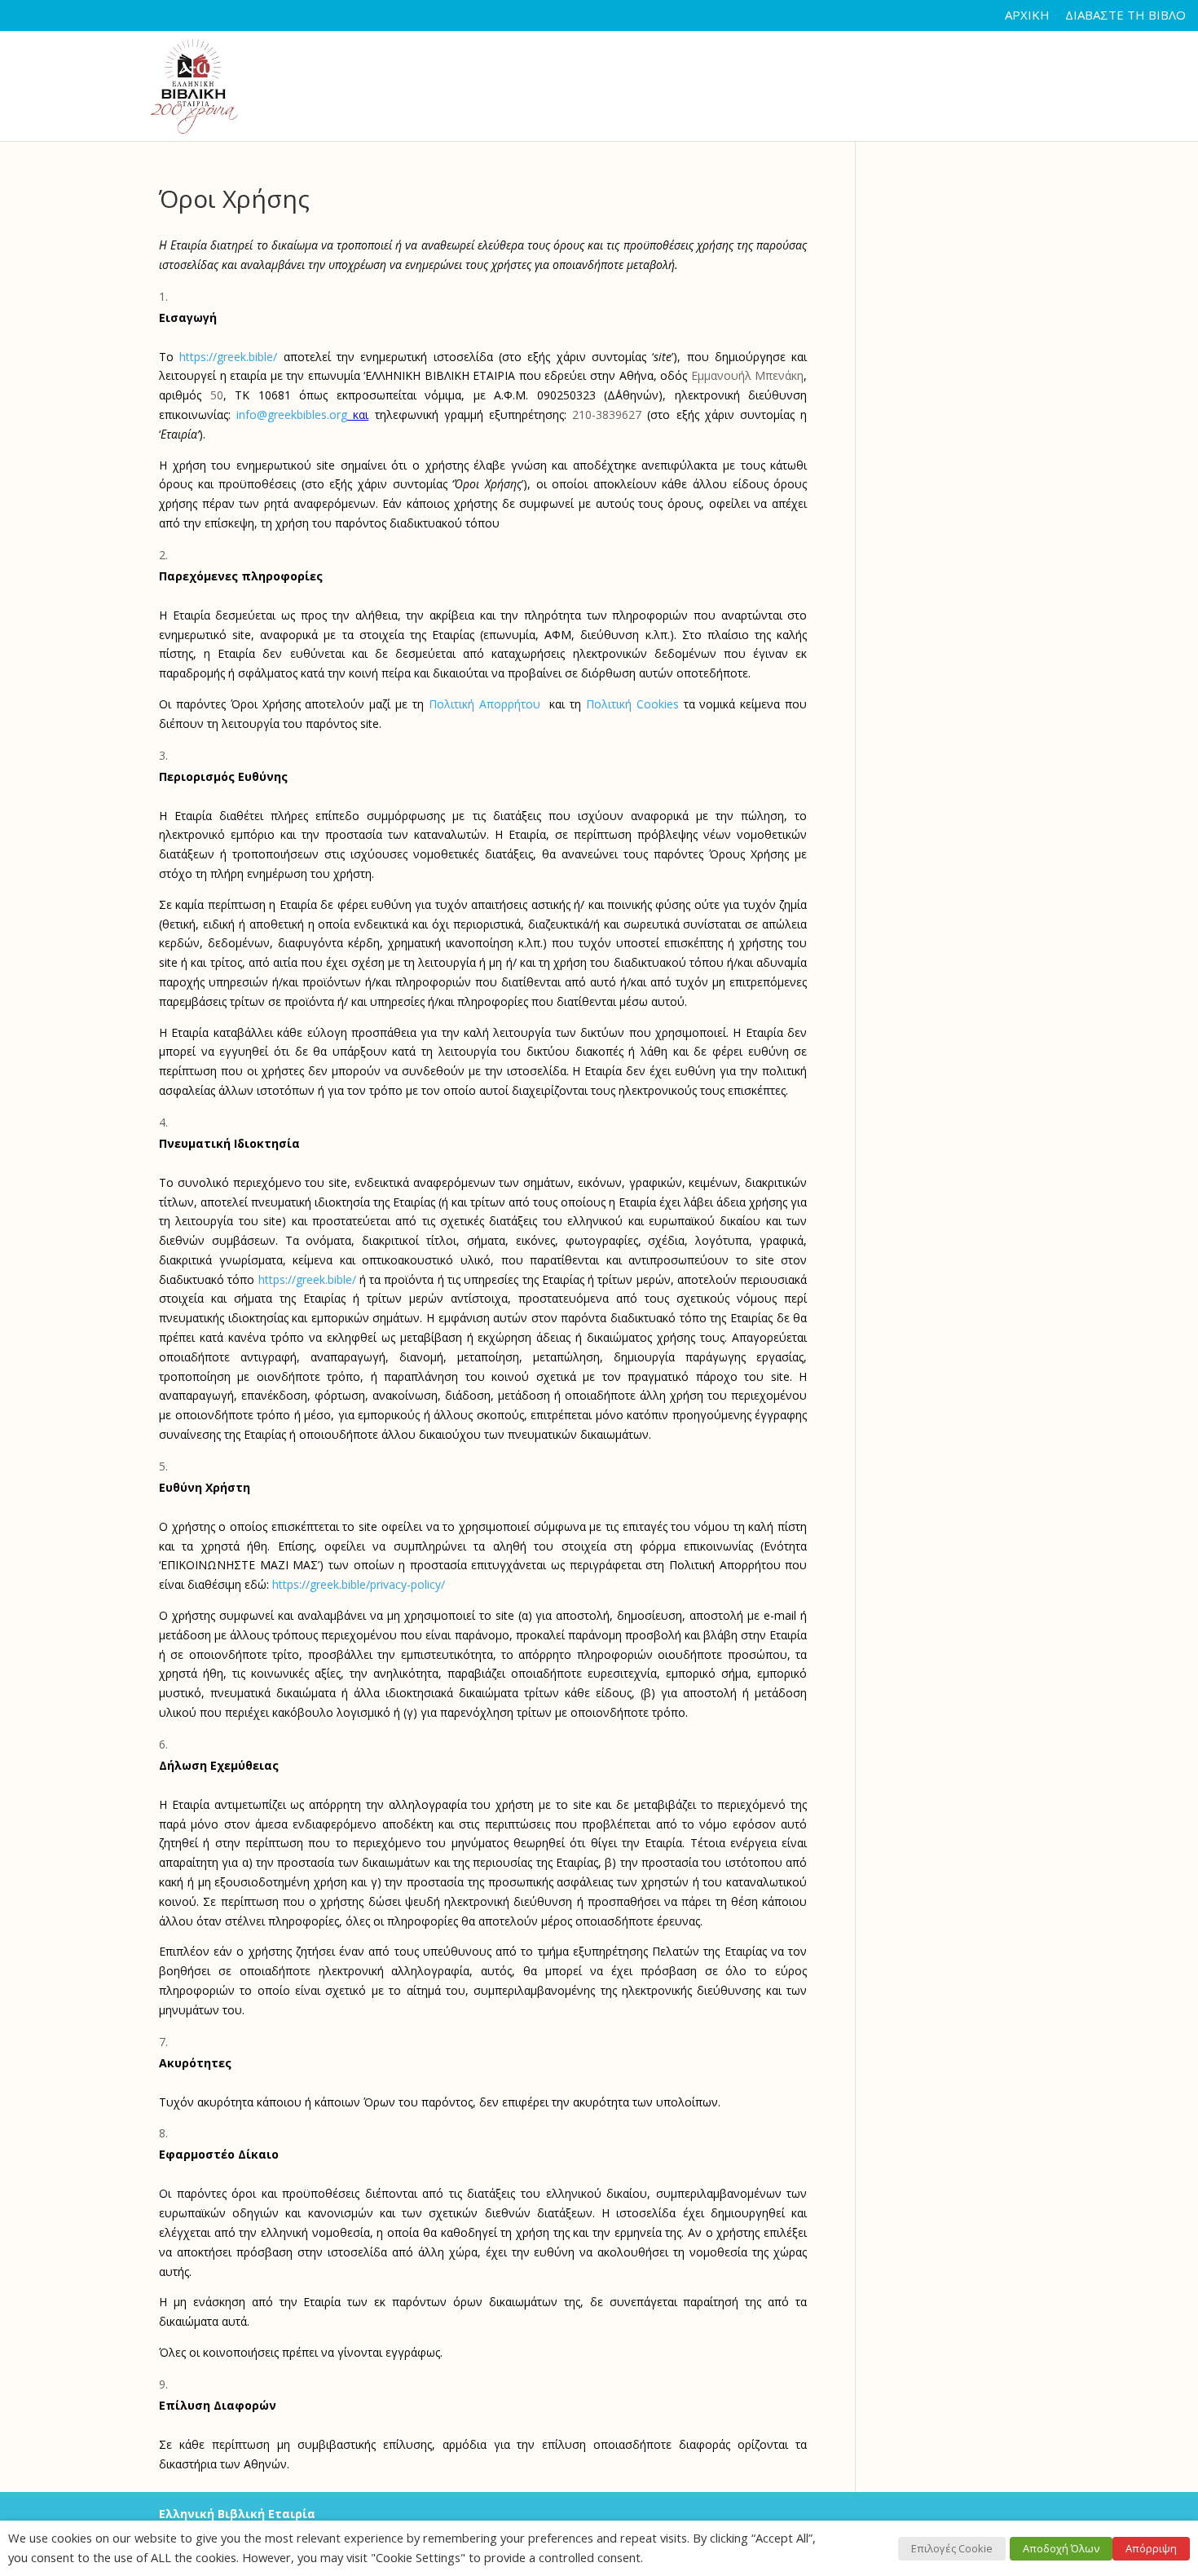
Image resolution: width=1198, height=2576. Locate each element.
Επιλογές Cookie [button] (952, 2548)
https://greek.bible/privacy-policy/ (359, 1584)
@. (292, 415)
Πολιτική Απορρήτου (487, 704)
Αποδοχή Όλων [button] (1061, 2548)
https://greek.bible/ (228, 357)
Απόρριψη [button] (1151, 2548)
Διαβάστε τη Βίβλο (1125, 16)
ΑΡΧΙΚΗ (1027, 16)
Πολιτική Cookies (632, 704)
